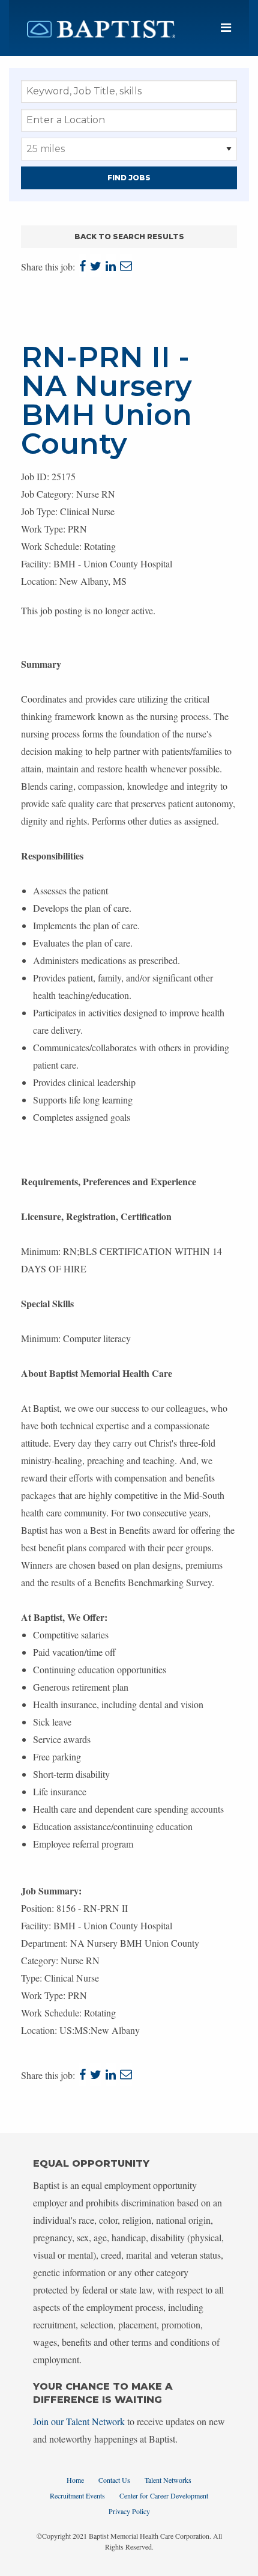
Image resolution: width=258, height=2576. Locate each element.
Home (75, 2480)
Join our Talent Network (79, 2421)
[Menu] (226, 28)
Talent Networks (168, 2480)
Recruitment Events (77, 2495)
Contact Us (114, 2480)
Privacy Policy (129, 2511)
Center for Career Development (164, 2495)
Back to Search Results (129, 237)
